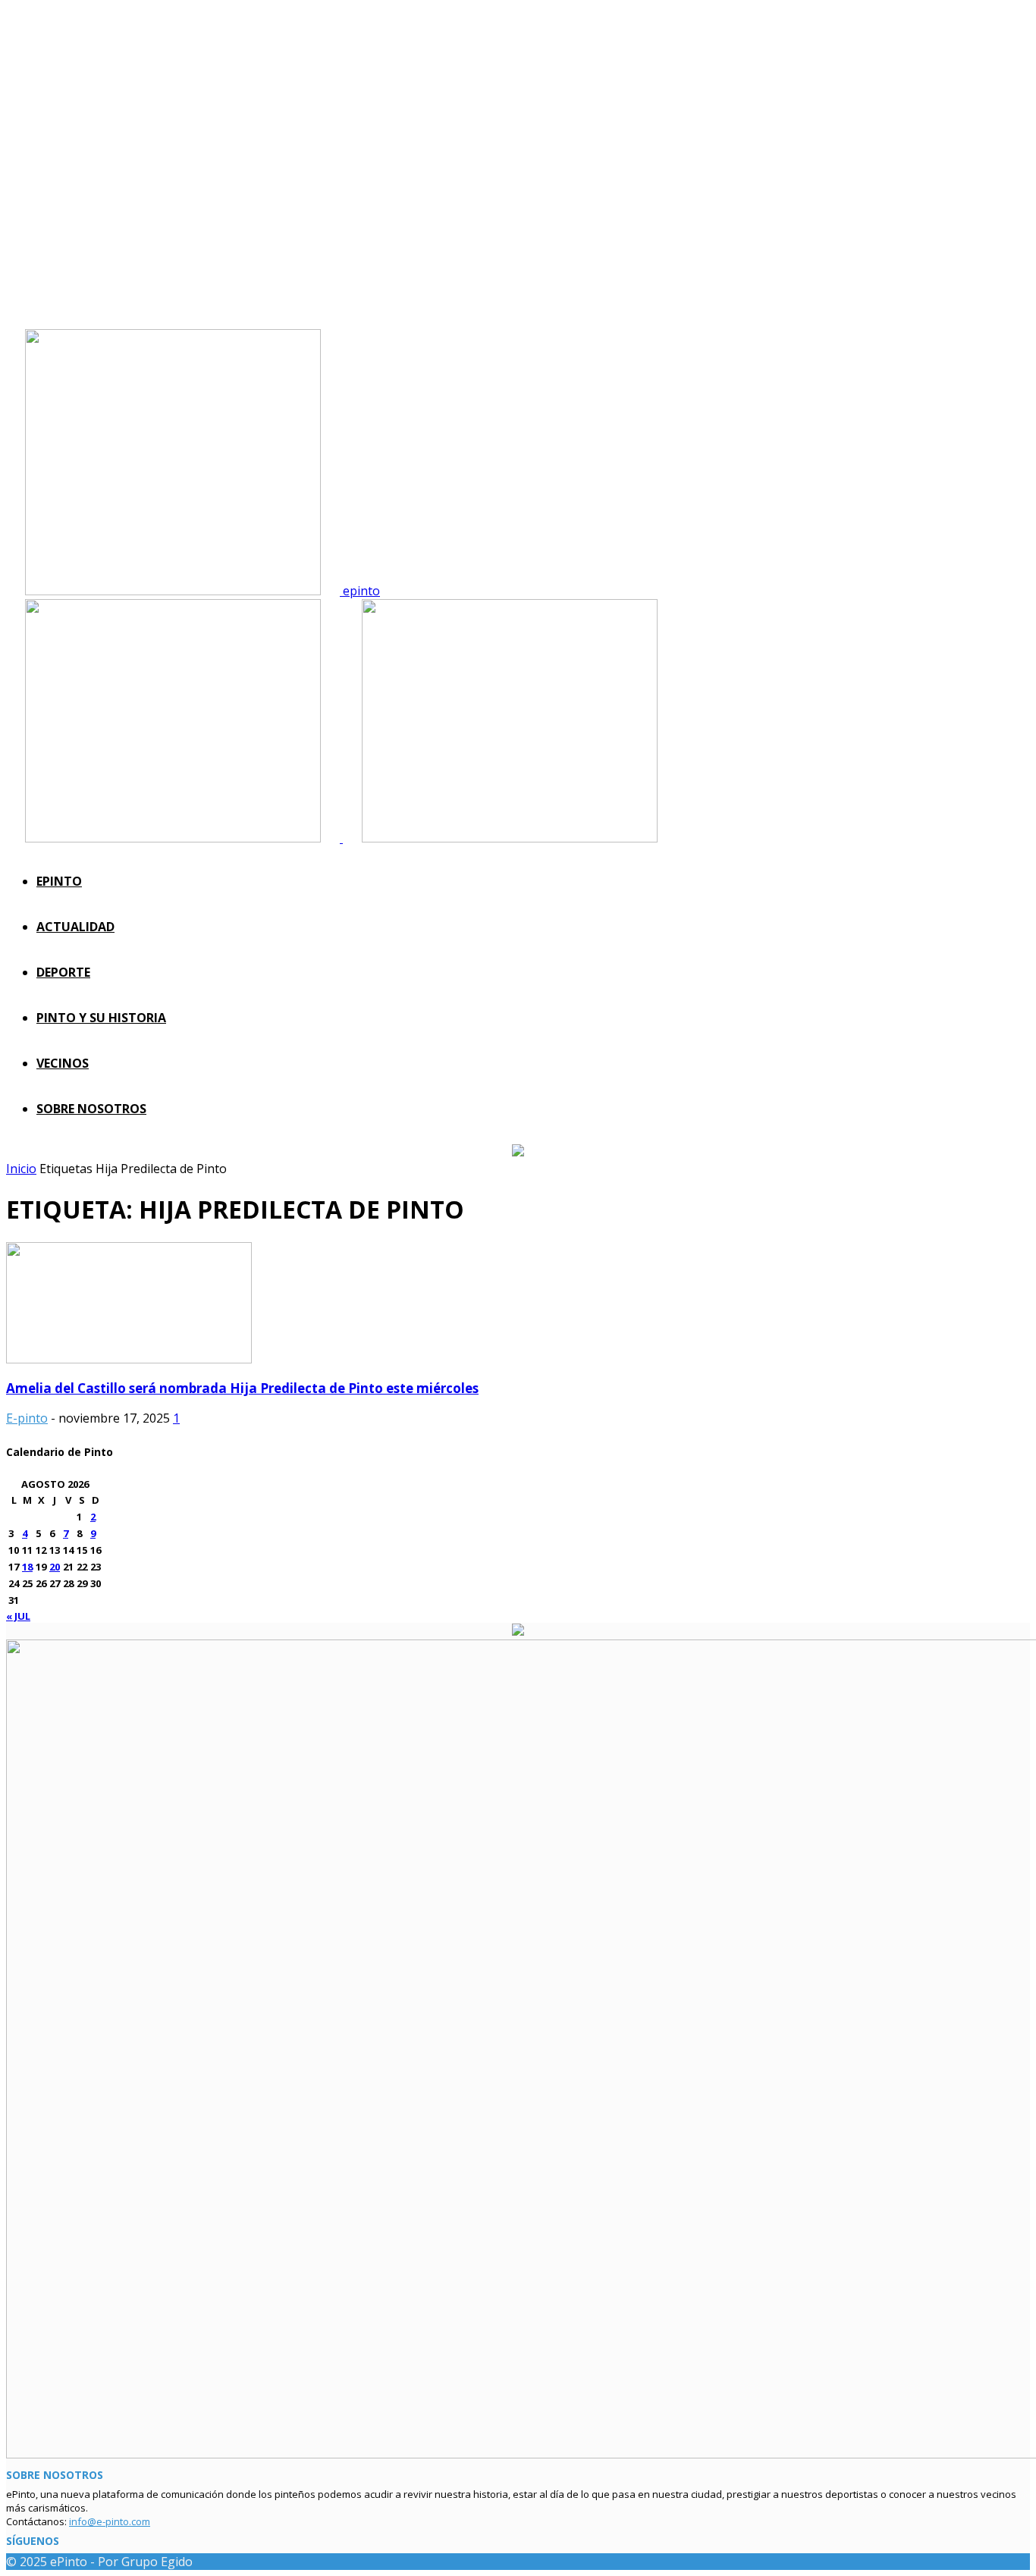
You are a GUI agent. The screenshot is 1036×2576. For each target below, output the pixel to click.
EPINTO (59, 881)
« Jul (18, 1616)
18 (27, 1567)
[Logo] (174, 838)
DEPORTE (63, 972)
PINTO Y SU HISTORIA (101, 1018)
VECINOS (63, 1063)
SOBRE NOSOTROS (91, 1109)
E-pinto (27, 1418)
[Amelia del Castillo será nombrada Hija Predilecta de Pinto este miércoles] (129, 1359)
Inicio (21, 1169)
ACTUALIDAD (75, 927)
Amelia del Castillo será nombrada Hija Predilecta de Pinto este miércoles (242, 1388)
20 (55, 1567)
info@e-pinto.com (110, 2521)
